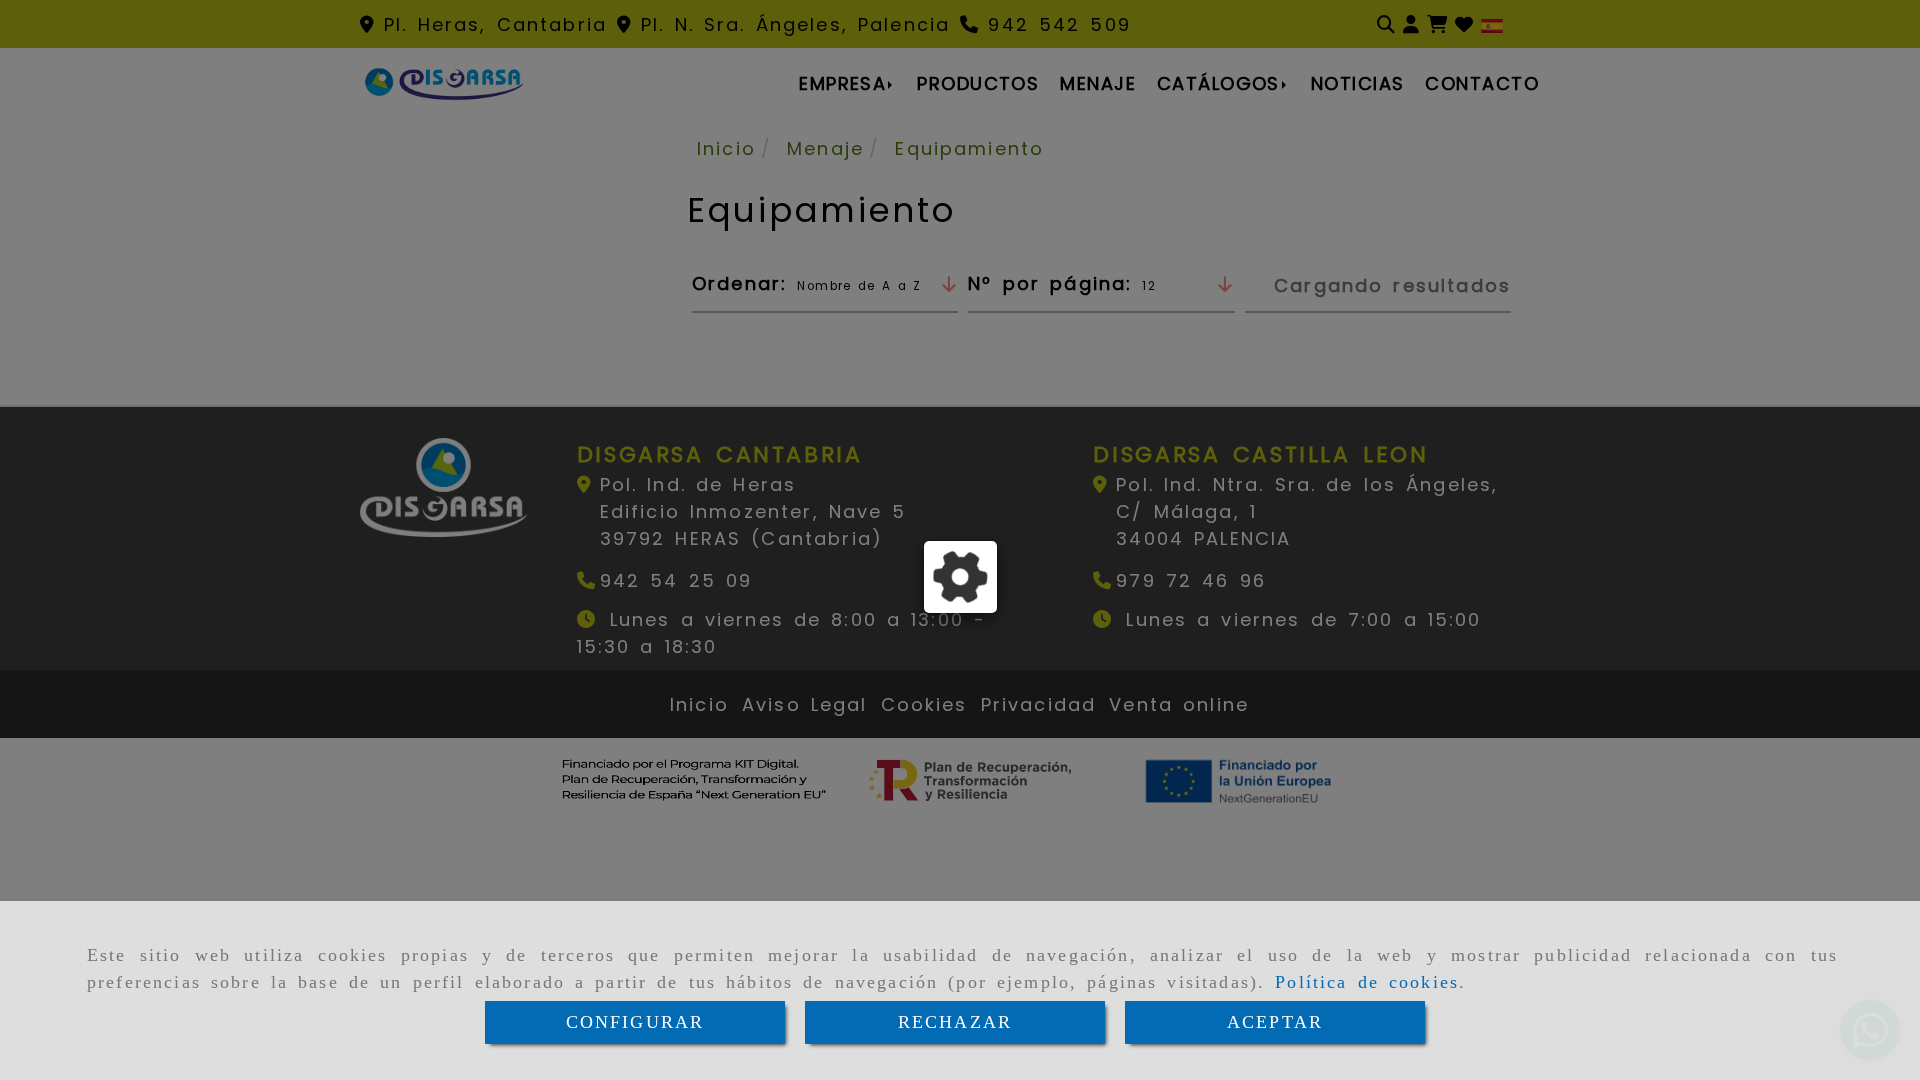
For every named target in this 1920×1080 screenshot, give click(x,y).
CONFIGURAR (635, 1022)
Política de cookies (1367, 982)
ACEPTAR (1275, 1022)
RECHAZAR (955, 1022)
